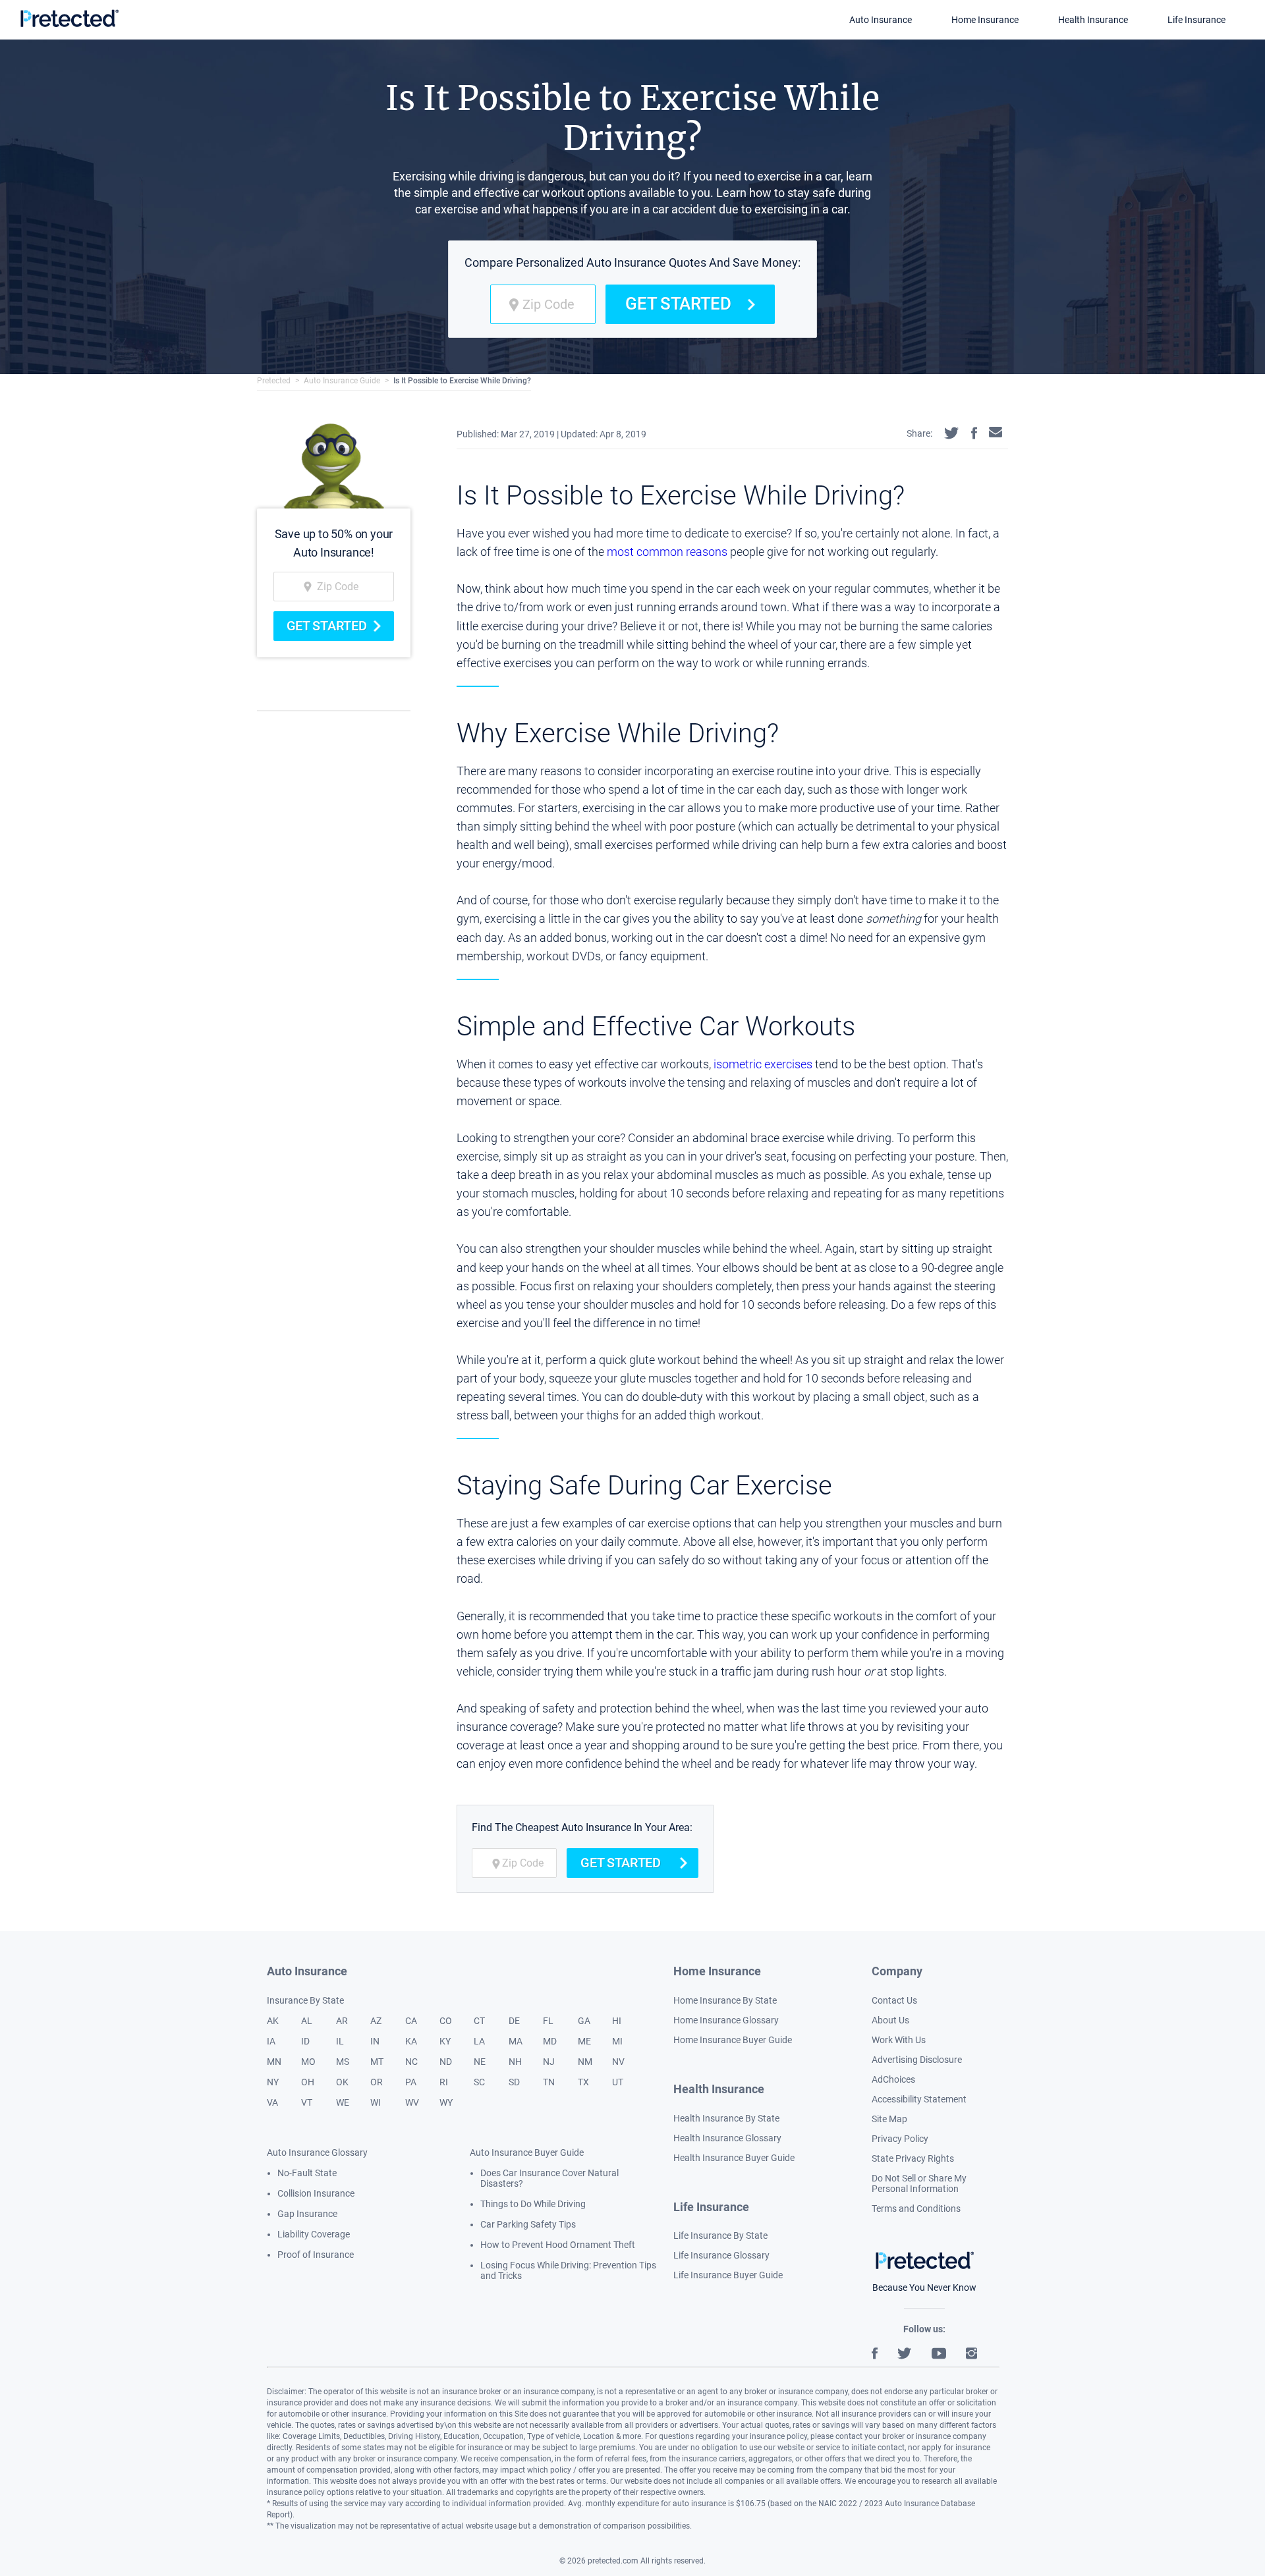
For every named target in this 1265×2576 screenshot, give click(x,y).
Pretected (274, 381)
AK (273, 2021)
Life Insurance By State (720, 2235)
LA (479, 2041)
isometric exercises (763, 1064)
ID (305, 2041)
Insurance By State (305, 2000)
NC (411, 2062)
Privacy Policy (900, 2139)
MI (617, 2041)
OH (308, 2082)
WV (412, 2102)
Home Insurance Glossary (726, 2020)
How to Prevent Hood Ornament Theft (558, 2245)
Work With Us (899, 2040)
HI (617, 2021)
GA (584, 2021)
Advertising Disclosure (917, 2060)
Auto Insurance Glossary (317, 2152)
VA (272, 2102)
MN (274, 2062)
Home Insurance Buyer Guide (733, 2040)
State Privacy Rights (913, 2158)
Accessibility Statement (919, 2099)
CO (446, 2021)
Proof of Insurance (316, 2255)
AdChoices (893, 2079)
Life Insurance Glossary (721, 2255)
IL (340, 2041)
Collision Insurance (316, 2193)
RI (444, 2082)
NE (480, 2062)
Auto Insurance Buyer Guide (527, 2152)
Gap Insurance (307, 2214)
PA (411, 2082)
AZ (376, 2021)
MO (308, 2062)
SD (514, 2082)
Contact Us (894, 2000)
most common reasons (667, 552)
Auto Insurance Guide (342, 381)
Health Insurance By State (726, 2118)
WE (343, 2102)
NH (515, 2062)
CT (479, 2021)
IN (375, 2041)
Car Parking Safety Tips (528, 2224)
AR (342, 2021)
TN (549, 2082)
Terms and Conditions (916, 2208)
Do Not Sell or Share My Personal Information (919, 2183)
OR (377, 2082)
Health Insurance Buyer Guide (734, 2158)
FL (548, 2021)
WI (376, 2102)
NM (585, 2062)
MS (343, 2062)
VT (307, 2102)
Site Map (889, 2119)
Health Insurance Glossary (727, 2138)
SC (479, 2082)
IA (271, 2041)
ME (584, 2041)
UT (618, 2082)
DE (514, 2021)
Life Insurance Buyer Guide (728, 2275)
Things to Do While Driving (533, 2204)
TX (583, 2082)
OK (342, 2082)
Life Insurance (1196, 20)
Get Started (678, 304)
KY (445, 2041)
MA (516, 2041)
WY (446, 2102)
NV (618, 2062)
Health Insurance (1093, 20)
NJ (549, 2062)
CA (411, 2021)
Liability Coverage (314, 2234)
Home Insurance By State (725, 2000)
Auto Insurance (881, 20)
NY (273, 2082)
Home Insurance (985, 20)
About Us (890, 2020)
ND (446, 2062)
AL (307, 2021)
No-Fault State (307, 2173)
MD (550, 2041)
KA (411, 2041)
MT (377, 2062)
